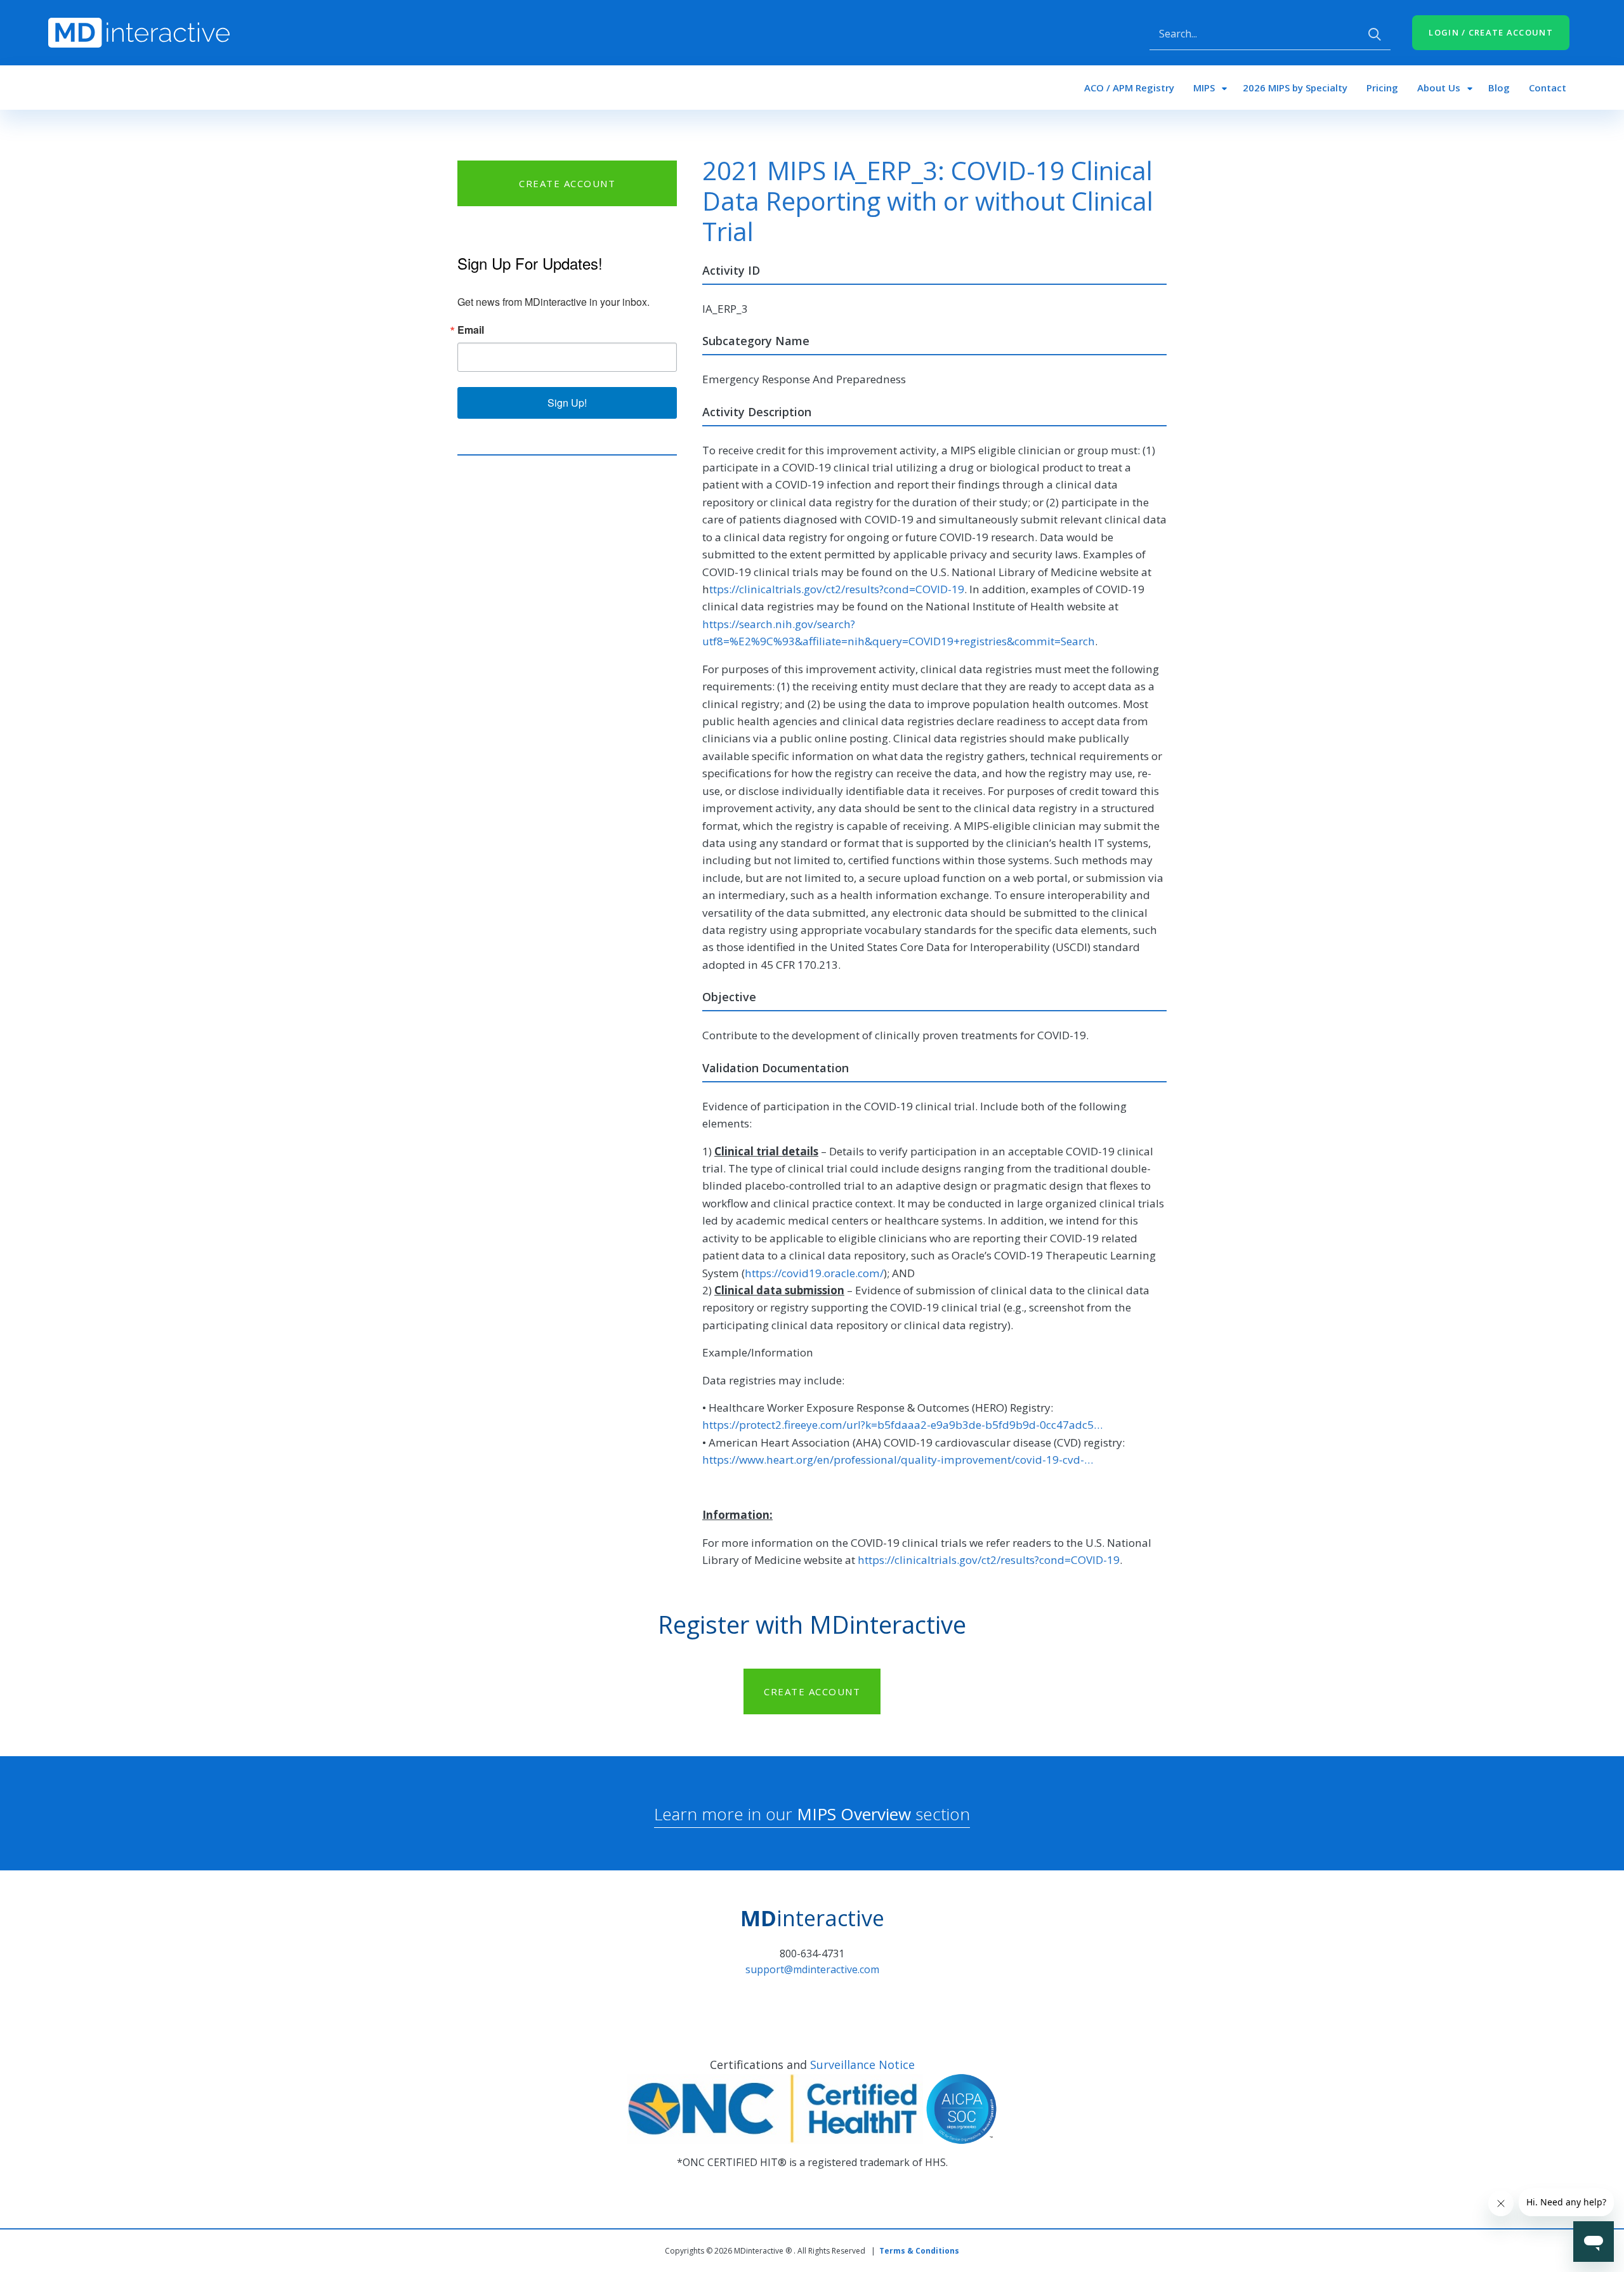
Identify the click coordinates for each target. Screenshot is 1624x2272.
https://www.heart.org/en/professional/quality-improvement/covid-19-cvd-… (898, 1460)
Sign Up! (567, 403)
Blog (1499, 88)
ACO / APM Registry (1129, 88)
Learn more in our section (812, 1814)
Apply (1375, 34)
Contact (1548, 88)
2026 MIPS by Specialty (1295, 88)
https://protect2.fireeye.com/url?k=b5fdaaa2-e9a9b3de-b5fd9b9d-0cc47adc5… (902, 1425)
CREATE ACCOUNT (567, 183)
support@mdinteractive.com (812, 1969)
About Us (1439, 88)
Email (471, 330)
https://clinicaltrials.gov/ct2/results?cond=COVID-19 (989, 1560)
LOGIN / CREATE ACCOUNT (1491, 32)
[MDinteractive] (139, 32)
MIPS (1204, 88)
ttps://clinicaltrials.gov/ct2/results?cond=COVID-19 (837, 589)
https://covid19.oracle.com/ (814, 1273)
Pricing (1382, 88)
